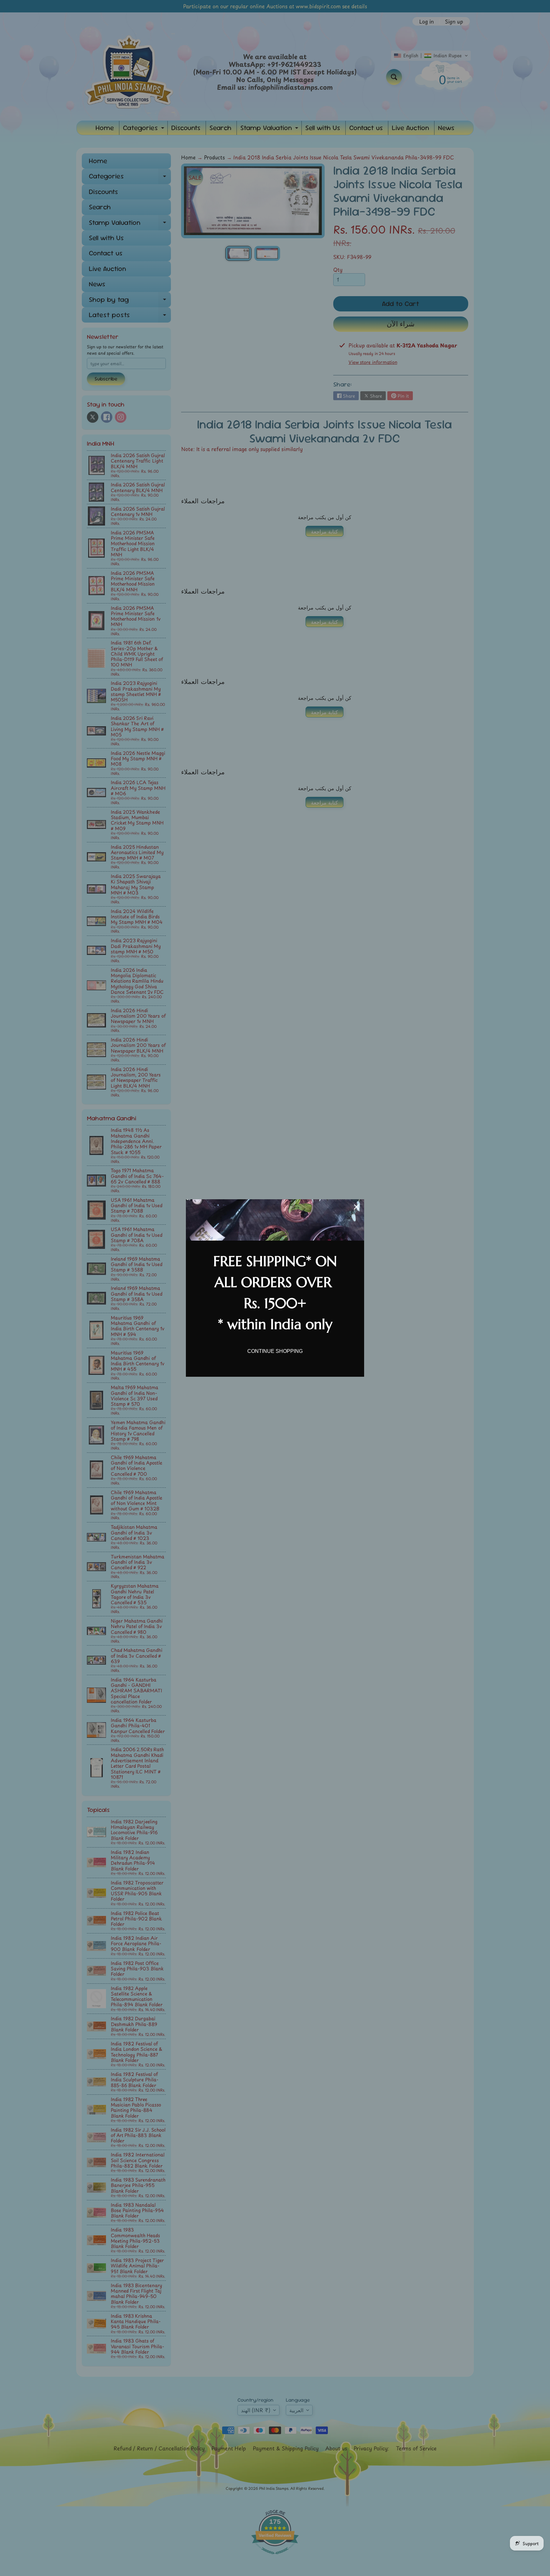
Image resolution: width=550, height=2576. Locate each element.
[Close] (356, 1207)
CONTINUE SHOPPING (275, 1351)
